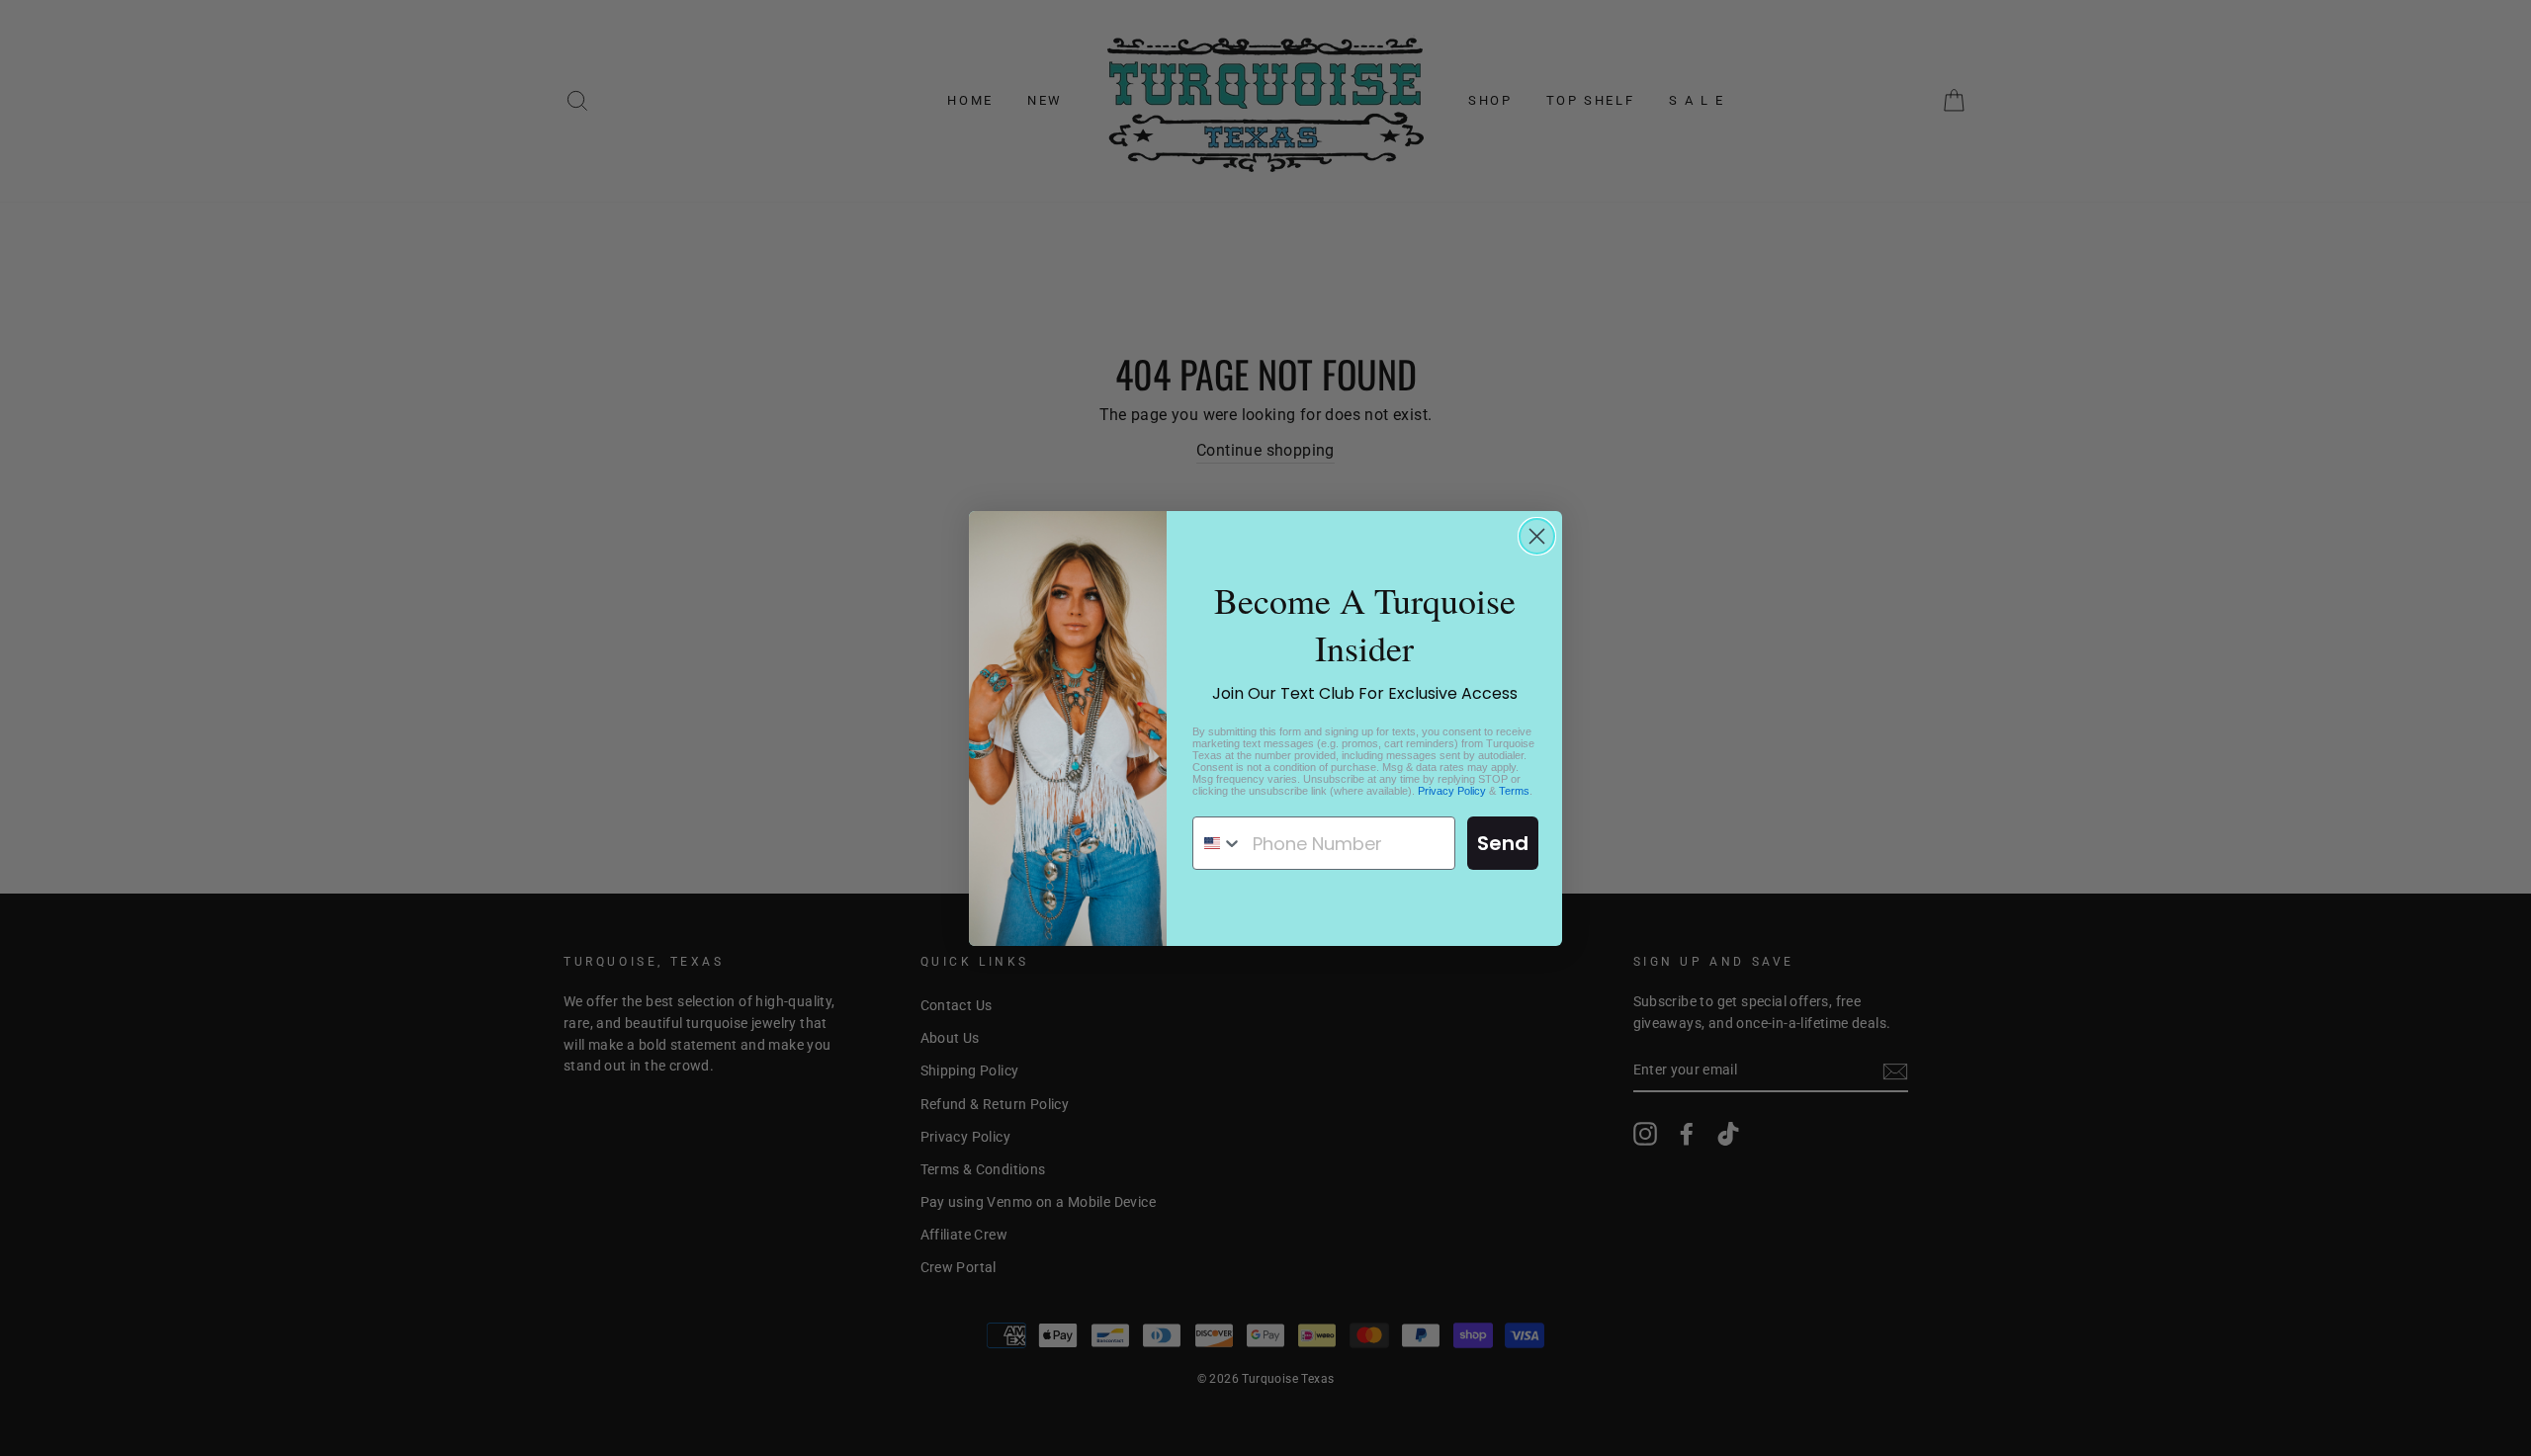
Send (1503, 843)
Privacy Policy (1452, 791)
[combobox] (1218, 843)
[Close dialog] (1537, 536)
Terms (1514, 791)
